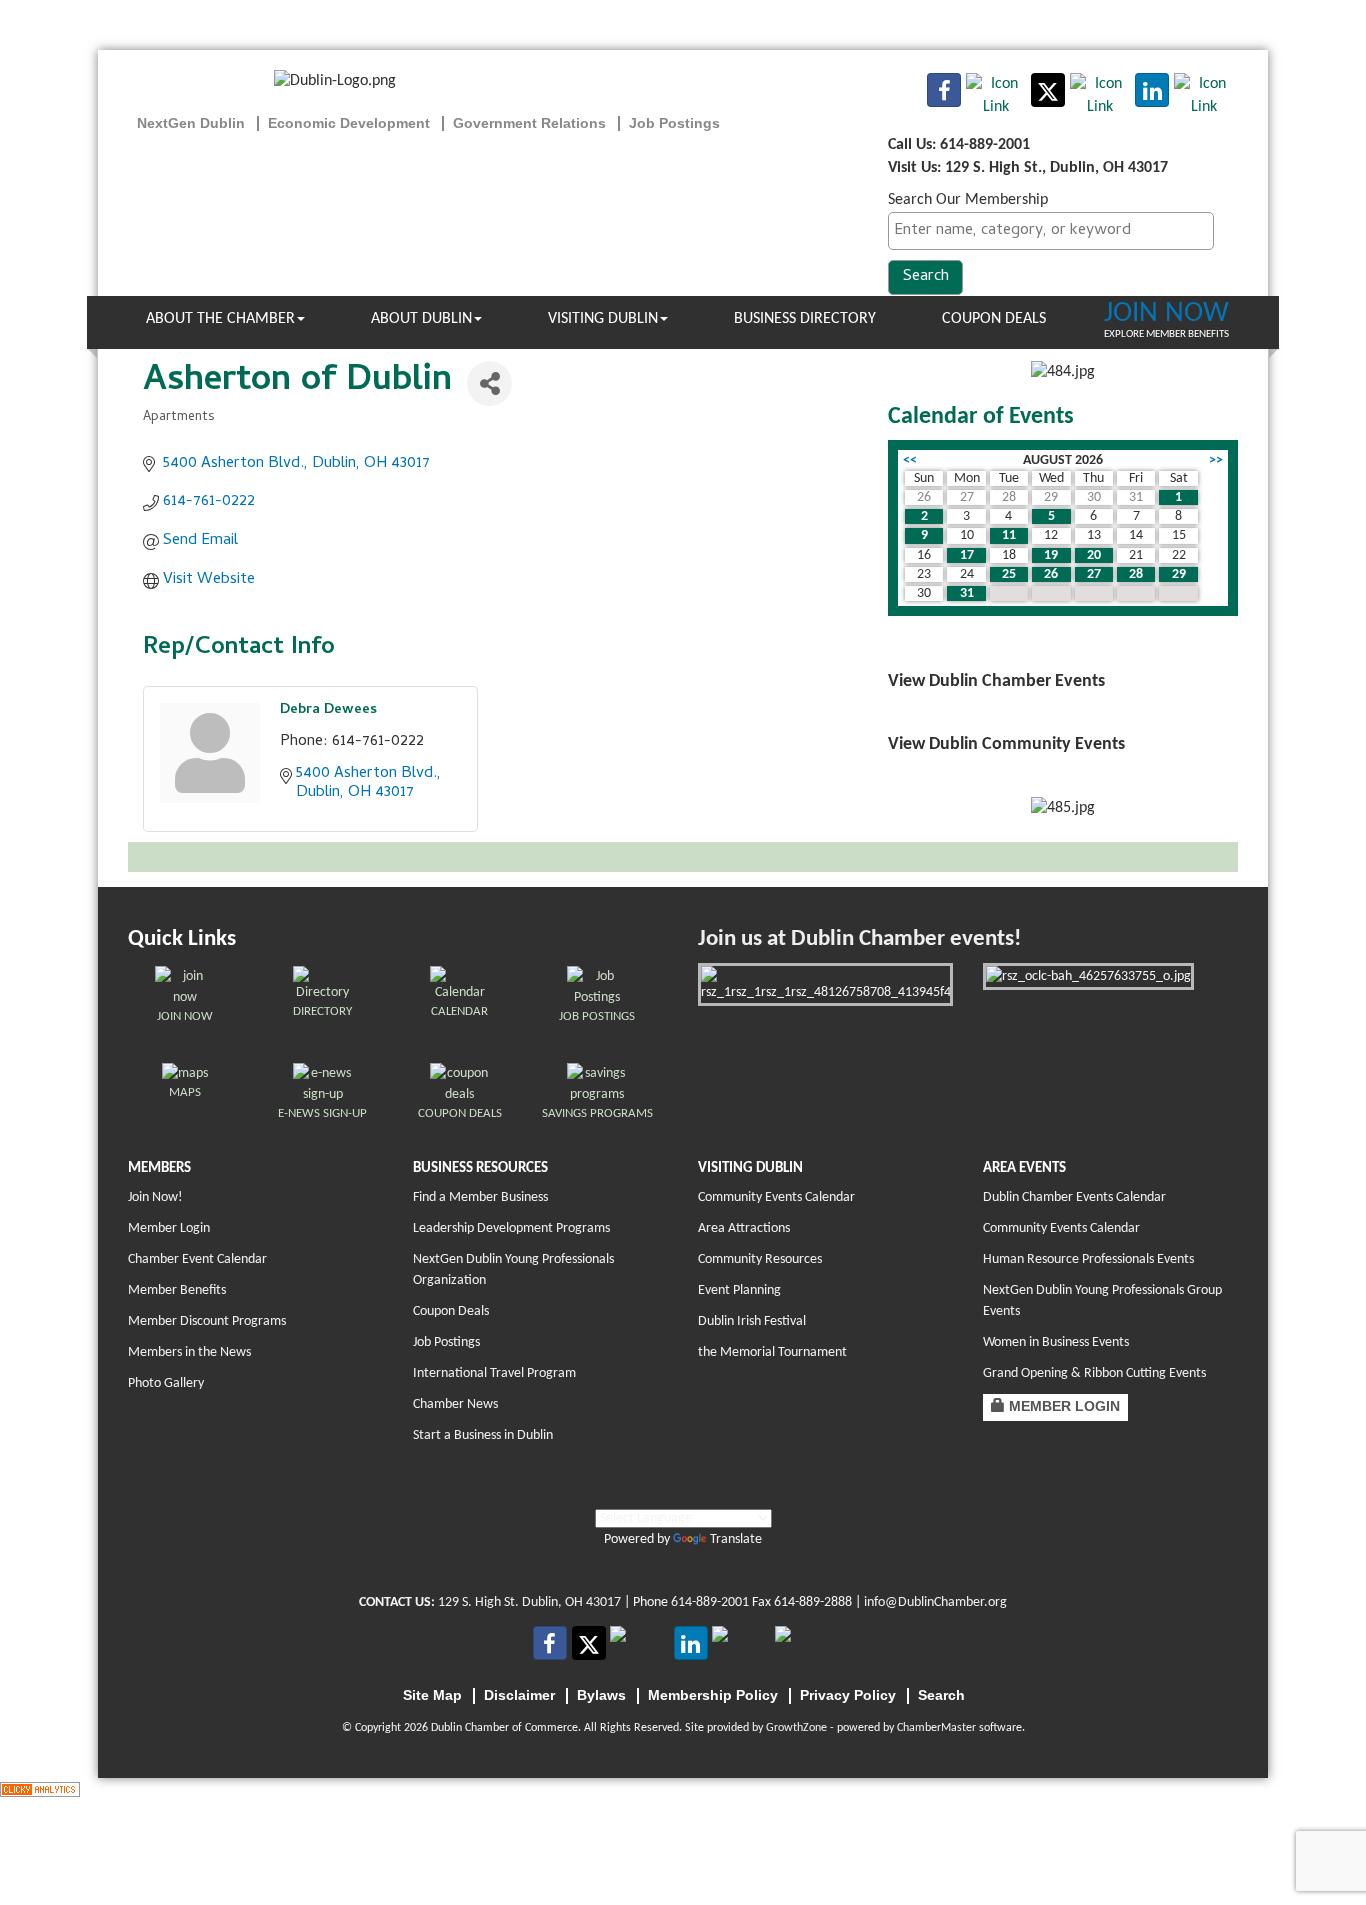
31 (967, 593)
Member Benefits (177, 1290)
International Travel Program (494, 1373)
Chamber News (455, 1404)
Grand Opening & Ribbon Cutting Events (1094, 1373)
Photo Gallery (166, 1383)
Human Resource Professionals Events (1088, 1259)
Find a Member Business (480, 1197)
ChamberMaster (936, 1728)
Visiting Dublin (603, 319)
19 (1051, 555)
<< (910, 460)
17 (967, 555)
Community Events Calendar (776, 1197)
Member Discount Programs (207, 1321)
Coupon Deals (994, 319)
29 (1179, 574)
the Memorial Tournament (772, 1352)
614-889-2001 (710, 1602)
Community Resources (760, 1259)
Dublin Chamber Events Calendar (1074, 1197)
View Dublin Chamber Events (996, 681)
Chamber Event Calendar (197, 1259)
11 (1009, 535)
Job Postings (446, 1342)
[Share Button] (489, 383)
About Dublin (421, 319)
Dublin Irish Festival (752, 1321)
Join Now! (155, 1197)
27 (1094, 574)
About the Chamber (220, 319)
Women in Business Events (1056, 1342)
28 (1136, 574)
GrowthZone (796, 1728)
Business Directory (805, 319)
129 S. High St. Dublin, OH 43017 (529, 1602)
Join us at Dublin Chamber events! (859, 939)
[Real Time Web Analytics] (40, 1789)
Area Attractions (744, 1228)
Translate (736, 1539)
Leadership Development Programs (511, 1228)
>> (1216, 460)
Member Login (169, 1228)
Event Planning (739, 1290)
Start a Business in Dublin (483, 1435)
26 (1051, 574)
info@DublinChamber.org (935, 1602)
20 (1094, 555)
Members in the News (189, 1352)
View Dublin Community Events (1006, 744)
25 (1009, 574)
